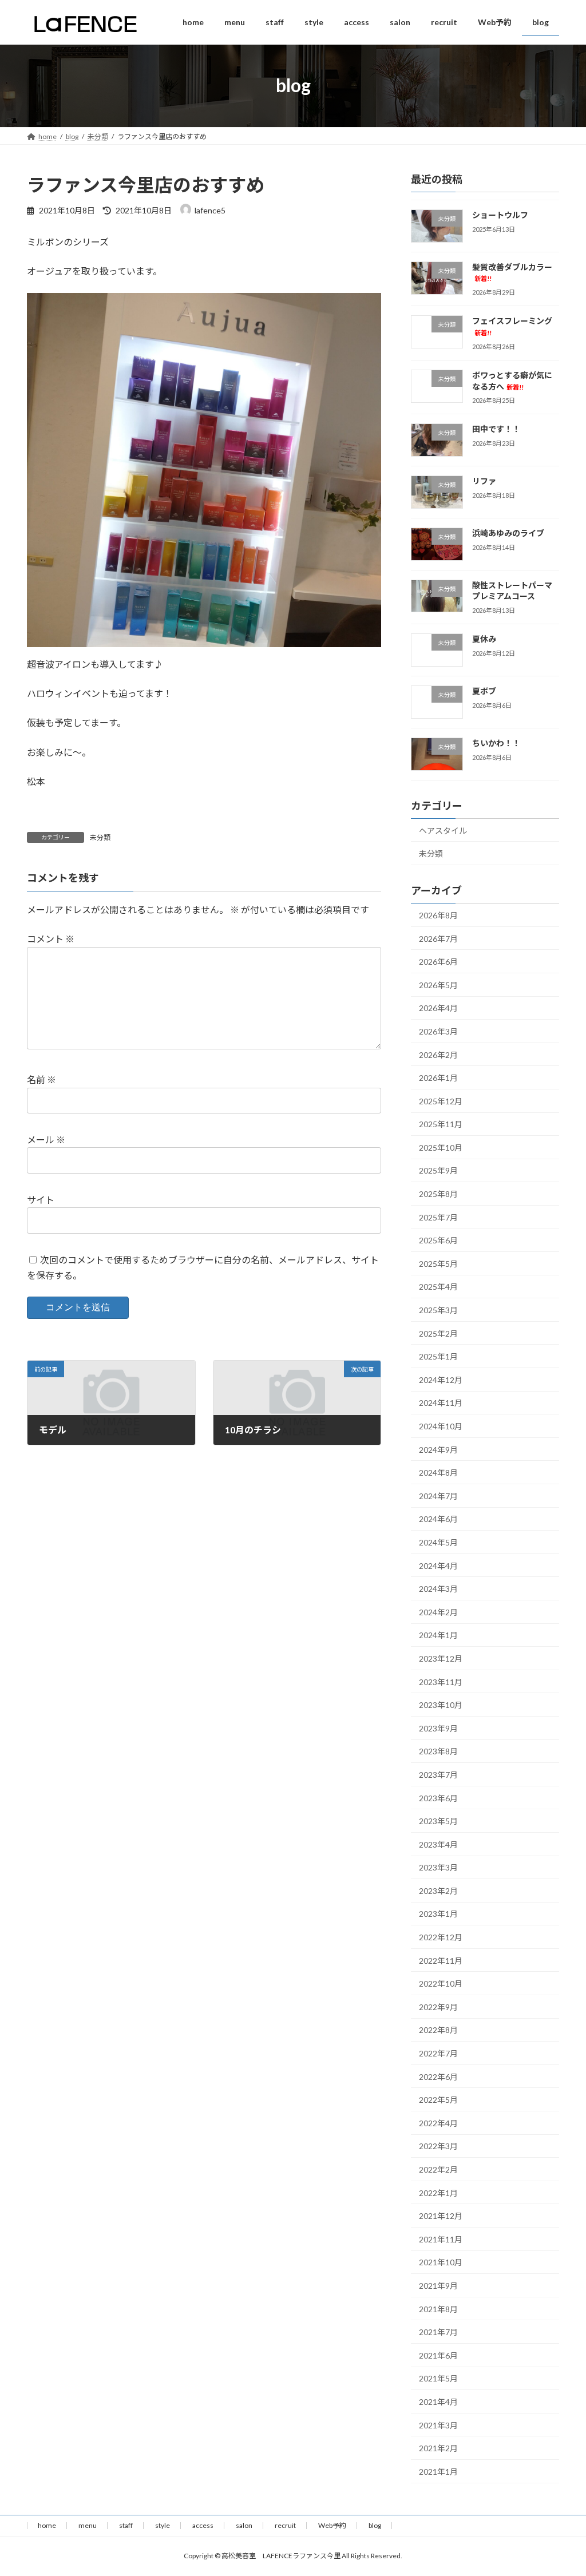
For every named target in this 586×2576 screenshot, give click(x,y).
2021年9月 (438, 2286)
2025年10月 (441, 1148)
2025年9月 (438, 1170)
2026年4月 (438, 1008)
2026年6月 (438, 962)
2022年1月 (438, 2192)
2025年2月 (438, 1333)
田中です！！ (496, 429)
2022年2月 (438, 2169)
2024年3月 (438, 1589)
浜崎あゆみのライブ (508, 533)
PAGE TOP (561, 2488)
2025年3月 (438, 1310)
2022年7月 (438, 2053)
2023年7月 (438, 1775)
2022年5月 (438, 2100)
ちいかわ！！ (496, 743)
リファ (484, 481)
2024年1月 (438, 1635)
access (203, 2525)
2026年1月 (438, 1078)
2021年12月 (441, 2216)
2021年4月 (438, 2402)
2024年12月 (441, 1380)
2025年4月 (438, 1287)
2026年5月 (438, 984)
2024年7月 (438, 1496)
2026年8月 (438, 915)
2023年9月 (438, 1728)
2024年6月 (438, 1519)
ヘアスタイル (443, 830)
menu (88, 2525)
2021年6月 (438, 2355)
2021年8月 (438, 2309)
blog (375, 2525)
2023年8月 (438, 1751)
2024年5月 (438, 1542)
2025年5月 (438, 1264)
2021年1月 (438, 2471)
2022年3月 (438, 2146)
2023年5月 (438, 1821)
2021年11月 (441, 2239)
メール (46, 1140)
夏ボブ (484, 691)
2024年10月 (441, 1426)
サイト (41, 1200)
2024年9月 (438, 1449)
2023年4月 (438, 1844)
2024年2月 (438, 1612)
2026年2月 (438, 1054)
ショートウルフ (500, 215)
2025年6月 (438, 1240)
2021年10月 (441, 2262)
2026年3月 (438, 1031)
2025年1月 (438, 1356)
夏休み (484, 639)
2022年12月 (441, 1937)
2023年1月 (438, 1914)
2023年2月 (438, 1891)
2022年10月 (441, 1983)
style (163, 2525)
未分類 (100, 837)
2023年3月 (438, 1867)
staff (126, 2525)
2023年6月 (438, 1798)
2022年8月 (438, 2030)
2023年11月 (441, 1681)
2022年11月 (441, 1960)
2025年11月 (441, 1124)
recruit (285, 2525)
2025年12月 (441, 1101)
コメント (51, 939)
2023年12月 (441, 1658)
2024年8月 (438, 1473)
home (47, 2525)
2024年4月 (438, 1565)
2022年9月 (438, 2007)
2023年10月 (441, 1705)
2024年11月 (441, 1403)
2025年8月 (438, 1194)
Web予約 (332, 2525)
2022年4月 (438, 2123)
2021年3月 (438, 2425)
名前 (41, 1080)
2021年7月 (438, 2332)
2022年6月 (438, 2076)
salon (244, 2525)
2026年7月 (438, 938)
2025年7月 (438, 1217)
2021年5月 (438, 2378)
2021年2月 (438, 2448)
